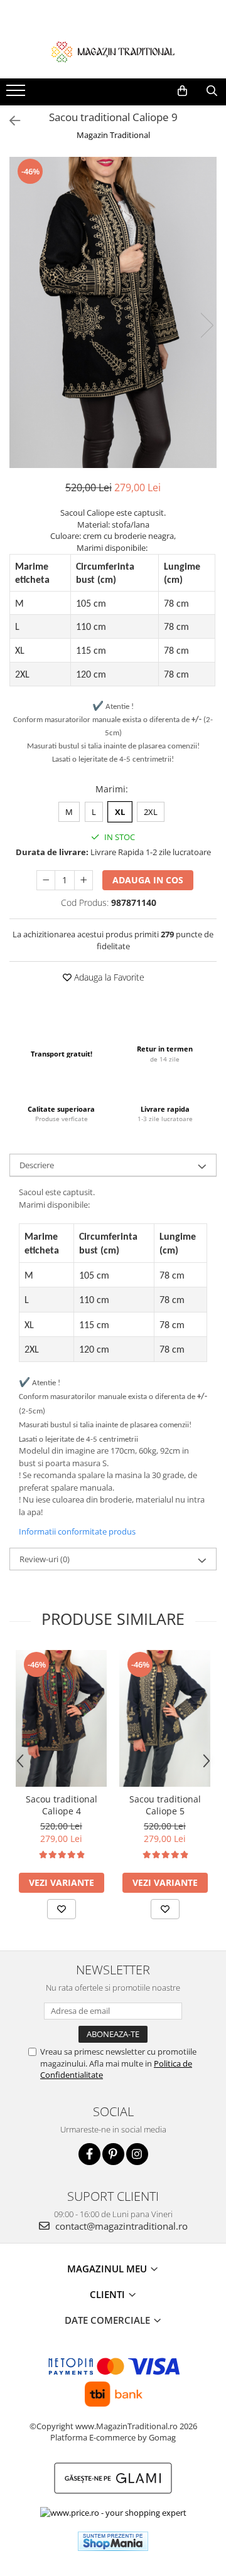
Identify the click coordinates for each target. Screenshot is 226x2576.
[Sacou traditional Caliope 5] (165, 1718)
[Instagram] (137, 2154)
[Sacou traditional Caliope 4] (61, 1718)
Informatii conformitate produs (77, 1531)
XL (120, 812)
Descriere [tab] (37, 1165)
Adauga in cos (148, 880)
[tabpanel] (113, 312)
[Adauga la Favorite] (62, 1909)
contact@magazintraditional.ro (120, 2226)
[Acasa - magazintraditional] (113, 51)
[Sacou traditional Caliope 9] (113, 312)
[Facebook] (89, 2154)
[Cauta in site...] (212, 91)
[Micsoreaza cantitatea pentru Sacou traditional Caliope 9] (46, 880)
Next (207, 325)
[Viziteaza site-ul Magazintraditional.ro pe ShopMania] (113, 2541)
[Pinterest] (113, 2154)
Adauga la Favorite (108, 977)
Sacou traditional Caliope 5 (165, 1805)
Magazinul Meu (108, 2269)
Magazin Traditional (113, 135)
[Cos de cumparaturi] (182, 91)
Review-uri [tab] (45, 1559)
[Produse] (17, 94)
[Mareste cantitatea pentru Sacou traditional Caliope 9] (83, 880)
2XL (151, 812)
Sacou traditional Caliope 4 (62, 1805)
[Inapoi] (9, 121)
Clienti (109, 2294)
